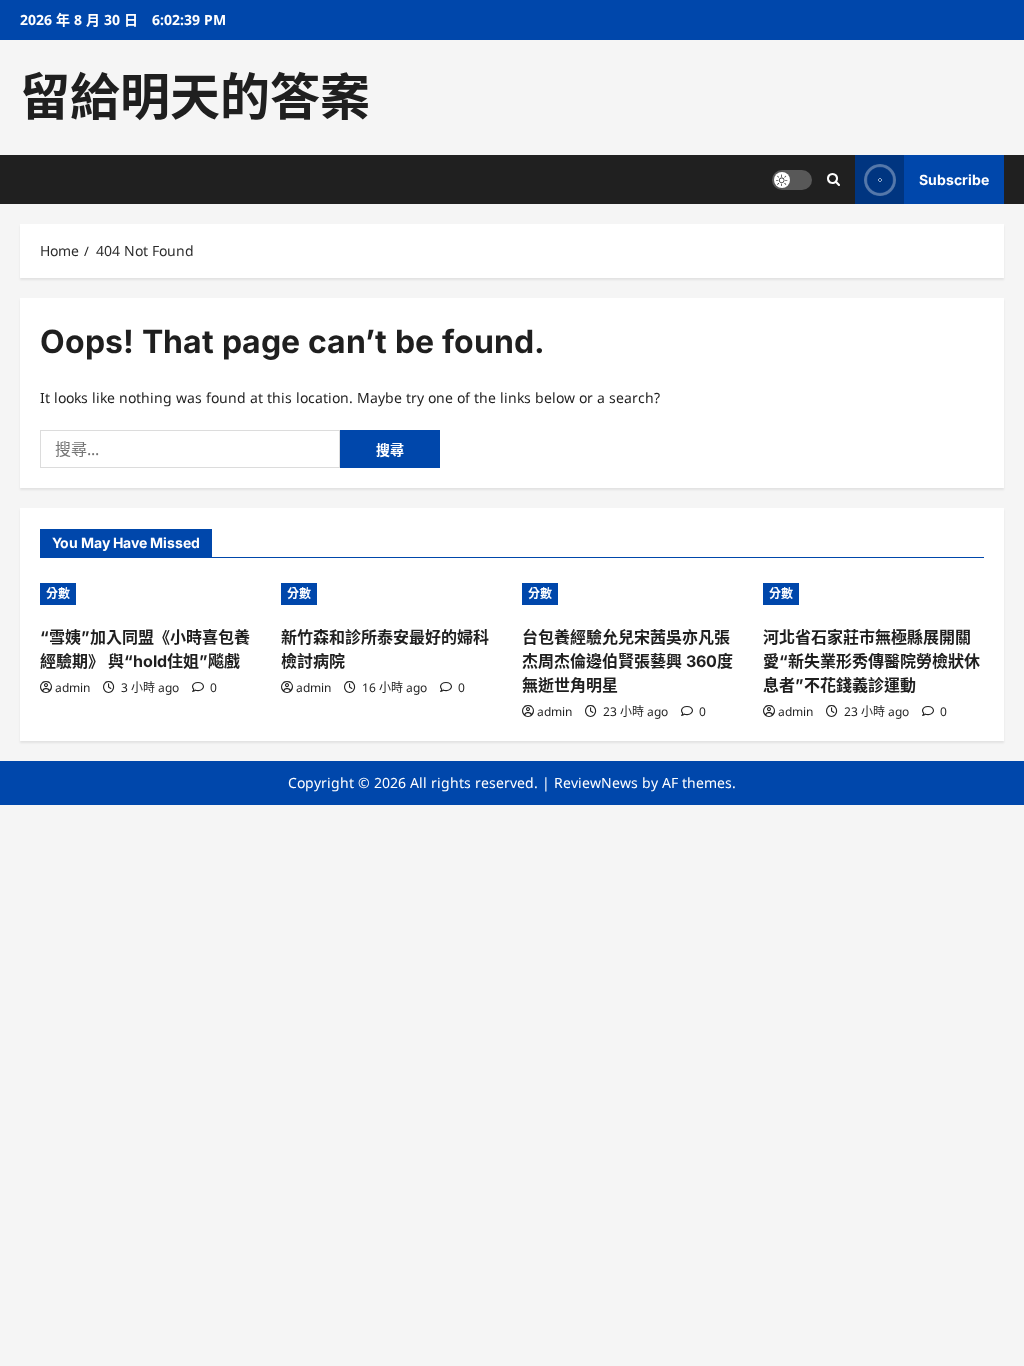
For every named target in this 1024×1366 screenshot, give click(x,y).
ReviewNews (596, 782)
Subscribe (954, 179)
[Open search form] (833, 179)
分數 (58, 593)
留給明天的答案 (195, 97)
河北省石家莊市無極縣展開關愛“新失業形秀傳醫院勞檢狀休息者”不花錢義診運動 (871, 661)
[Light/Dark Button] (792, 180)
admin (72, 687)
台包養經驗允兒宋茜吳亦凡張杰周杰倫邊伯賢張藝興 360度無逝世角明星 (627, 661)
